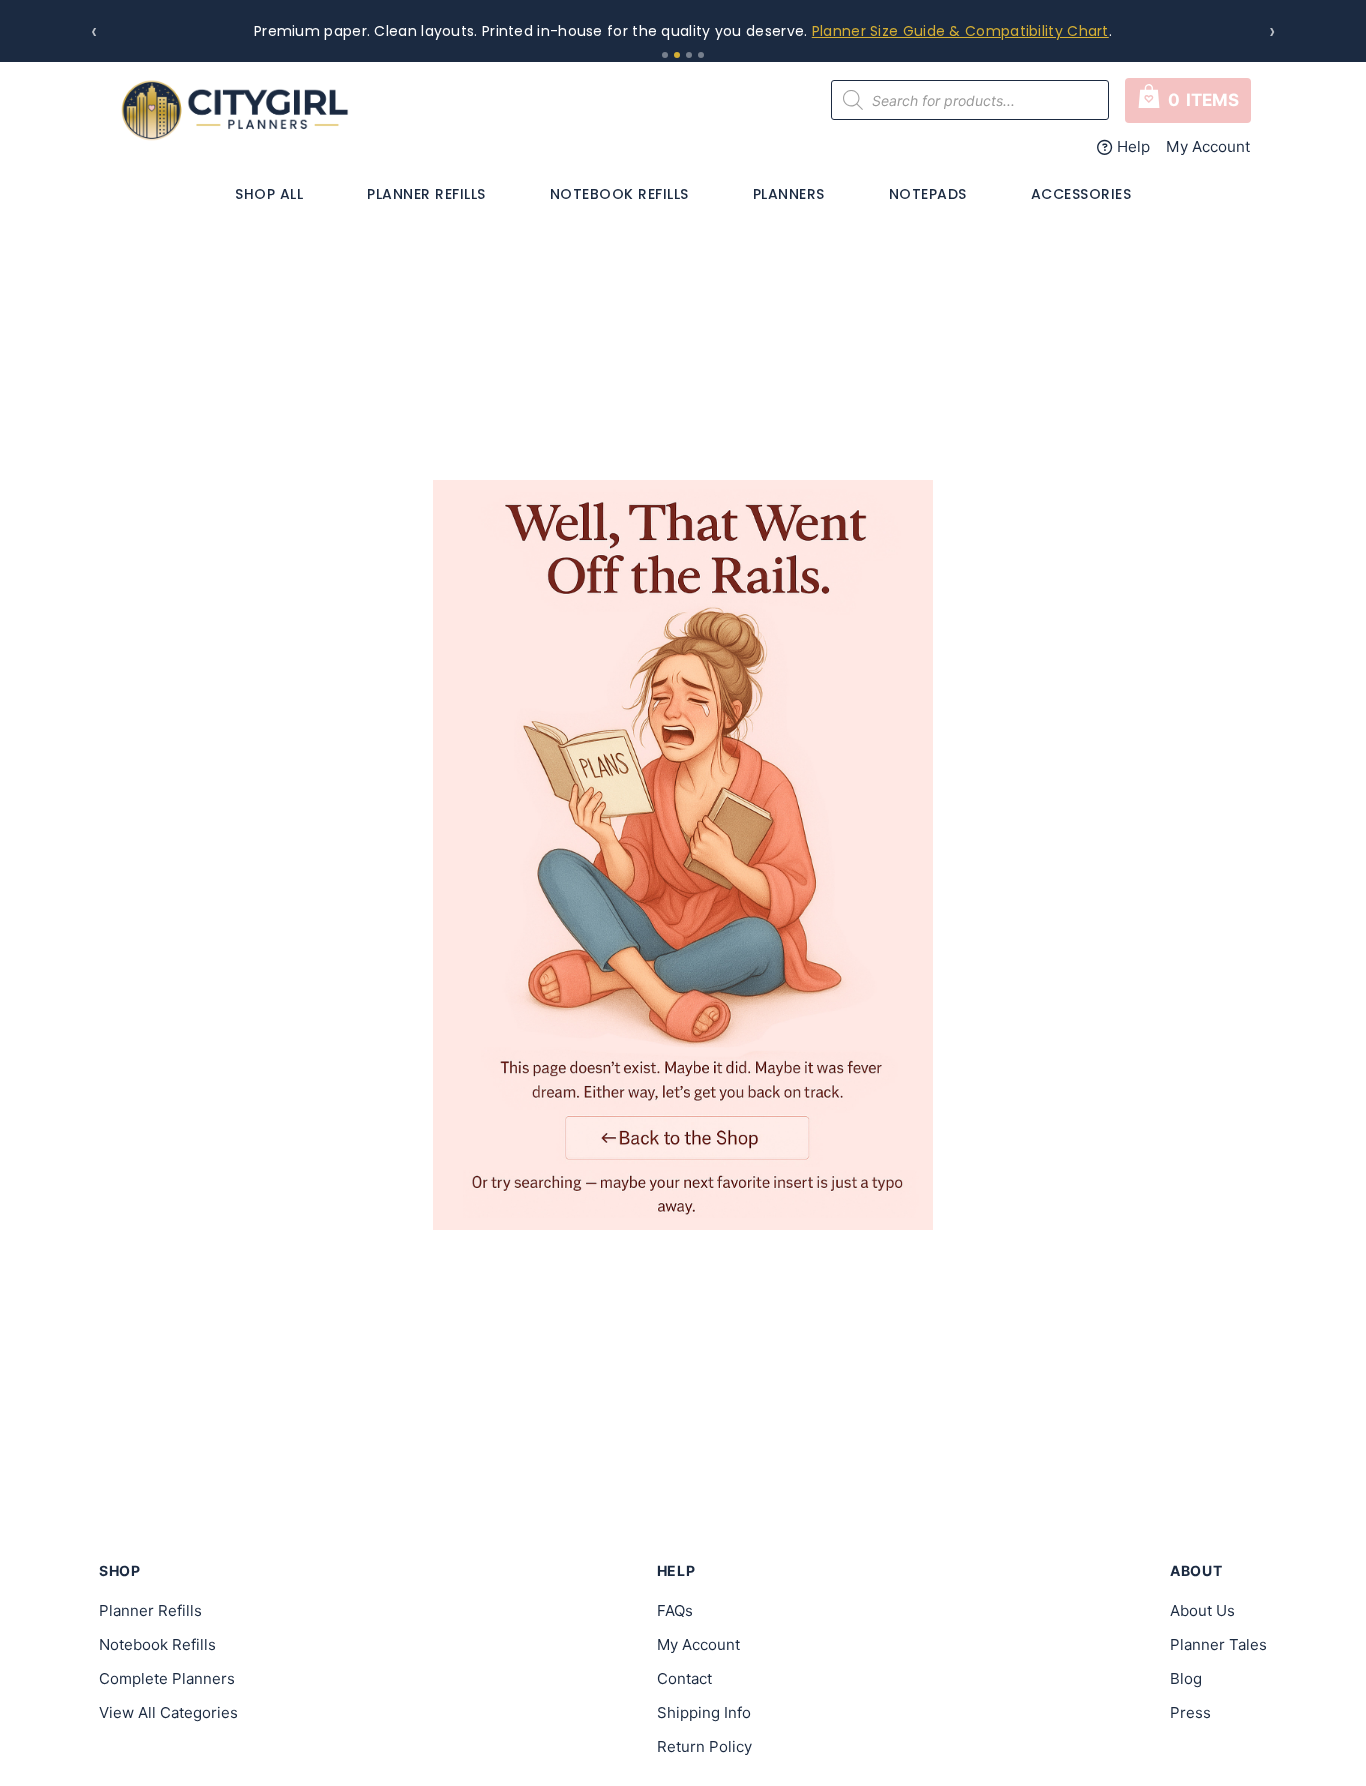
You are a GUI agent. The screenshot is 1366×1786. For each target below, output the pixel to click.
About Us (1202, 1610)
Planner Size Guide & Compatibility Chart (960, 31)
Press (1190, 1712)
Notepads (928, 194)
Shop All (269, 194)
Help (1133, 146)
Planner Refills (426, 194)
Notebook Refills (619, 194)
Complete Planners (167, 1678)
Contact (684, 1678)
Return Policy (704, 1746)
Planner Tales (1218, 1644)
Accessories (1081, 194)
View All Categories (168, 1712)
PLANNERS (789, 194)
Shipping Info (704, 1712)
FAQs (675, 1610)
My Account (1208, 146)
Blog (1186, 1678)
